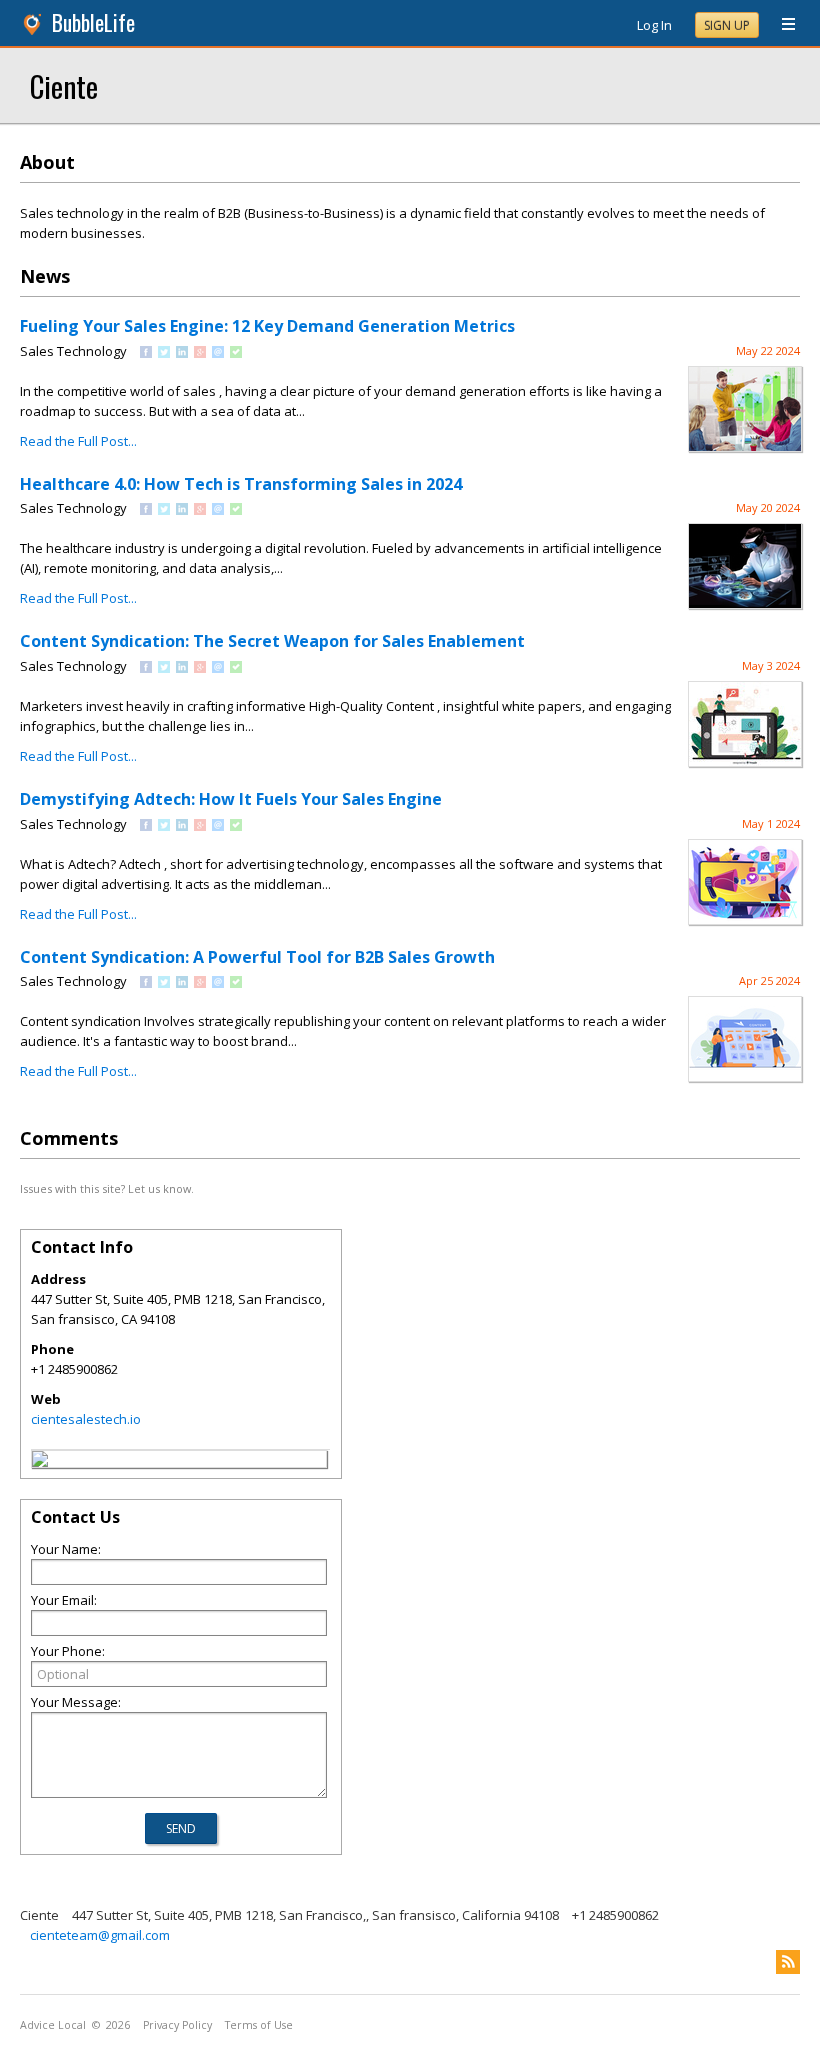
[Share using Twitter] (164, 353)
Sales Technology (73, 351)
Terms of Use (259, 2025)
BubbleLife (93, 22)
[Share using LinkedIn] (182, 353)
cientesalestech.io (86, 1419)
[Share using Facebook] (146, 353)
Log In (654, 25)
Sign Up (727, 25)
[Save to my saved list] (236, 353)
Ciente (64, 85)
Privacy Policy (177, 2025)
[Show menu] (781, 25)
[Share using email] (218, 353)
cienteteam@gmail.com (100, 1935)
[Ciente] (40, 1462)
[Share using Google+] (200, 353)
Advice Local (53, 2025)
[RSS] (788, 1962)
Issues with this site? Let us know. (107, 1188)
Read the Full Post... (78, 441)
